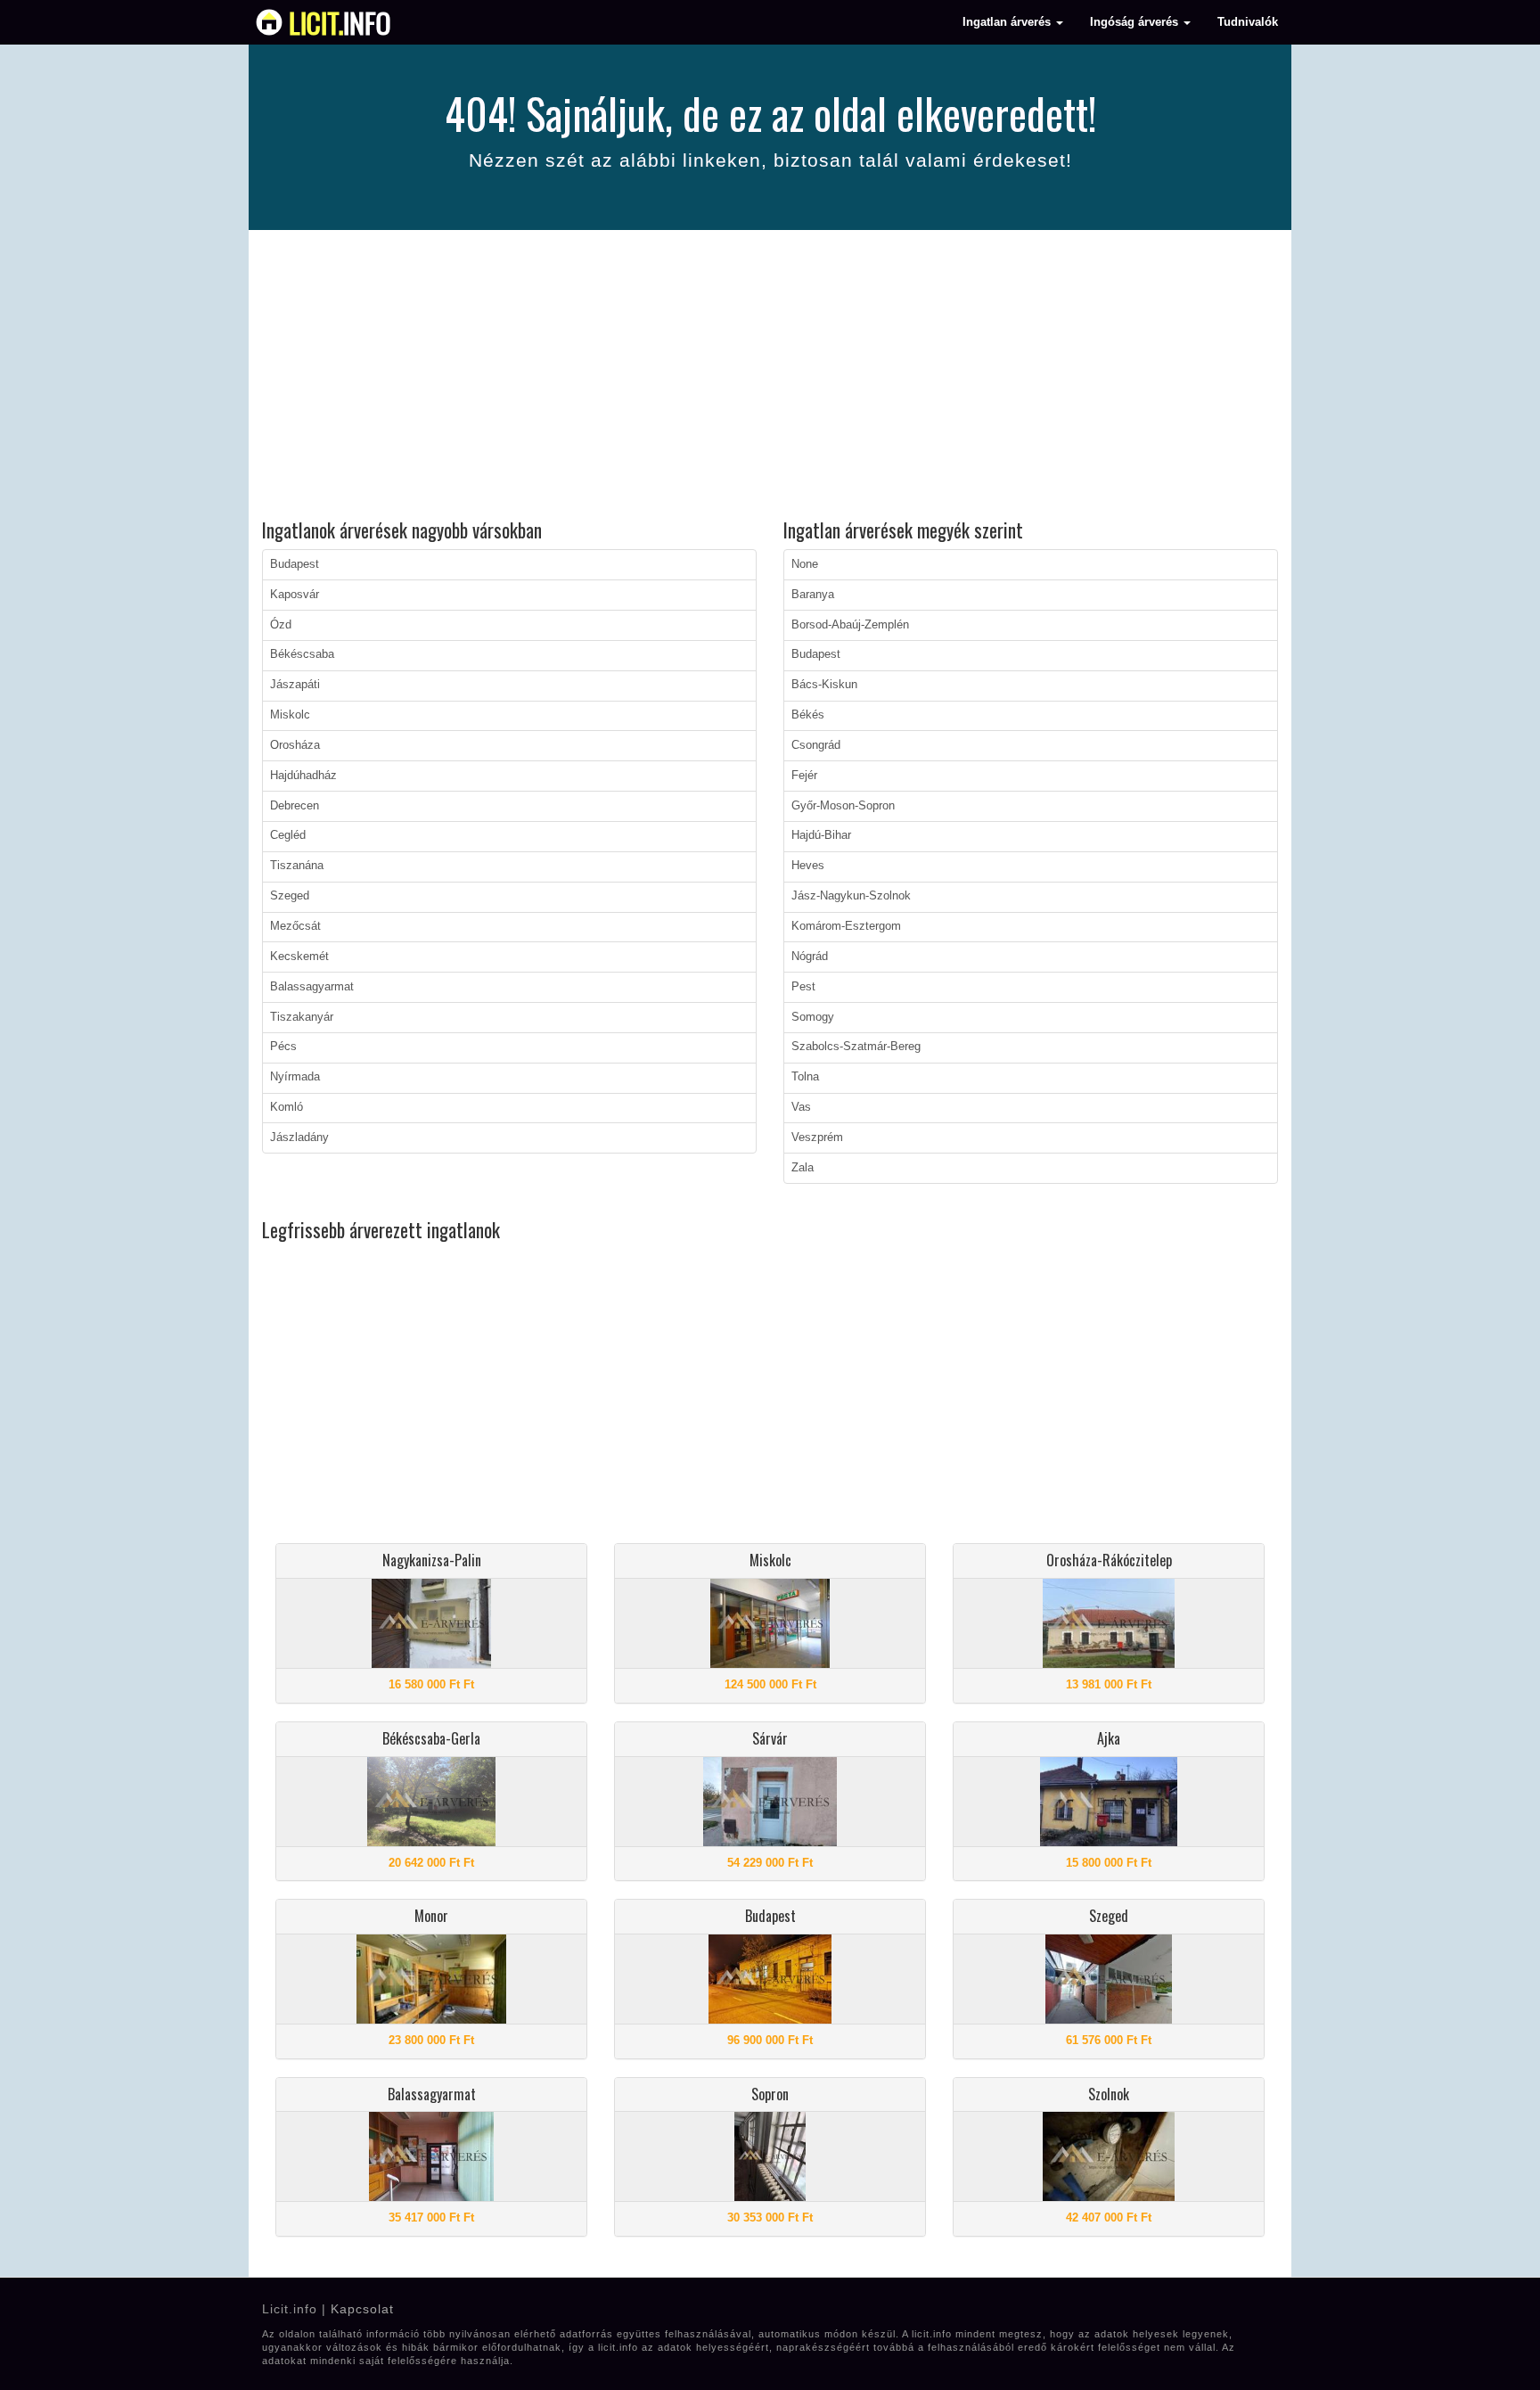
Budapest (295, 564)
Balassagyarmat (312, 987)
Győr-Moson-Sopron (843, 806)
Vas (801, 1107)
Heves (808, 866)
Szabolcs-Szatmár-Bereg (856, 1047)
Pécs (283, 1047)
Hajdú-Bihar (821, 835)
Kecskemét (299, 957)
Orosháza (295, 745)
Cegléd (288, 835)
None (805, 564)
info (340, 22)
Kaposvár (295, 595)
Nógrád (810, 957)
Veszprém (817, 1138)
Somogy (813, 1017)
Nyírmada (295, 1077)
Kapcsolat (362, 2309)
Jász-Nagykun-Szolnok (851, 896)
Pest (803, 987)
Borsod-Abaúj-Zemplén (850, 625)
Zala (803, 1168)
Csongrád (816, 745)
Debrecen (295, 806)
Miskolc (290, 715)
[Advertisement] (770, 377)
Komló (287, 1107)
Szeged (290, 896)
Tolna (805, 1077)
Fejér (804, 776)
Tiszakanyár (302, 1017)
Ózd (281, 625)
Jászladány (299, 1138)
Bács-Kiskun (824, 685)
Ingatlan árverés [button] (1008, 22)
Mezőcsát (295, 926)
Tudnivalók (1248, 22)
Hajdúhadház (303, 776)
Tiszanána (297, 866)
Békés (808, 715)
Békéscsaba (302, 654)
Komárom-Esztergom (846, 926)
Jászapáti (295, 685)
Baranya (813, 595)
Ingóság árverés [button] (1136, 22)
